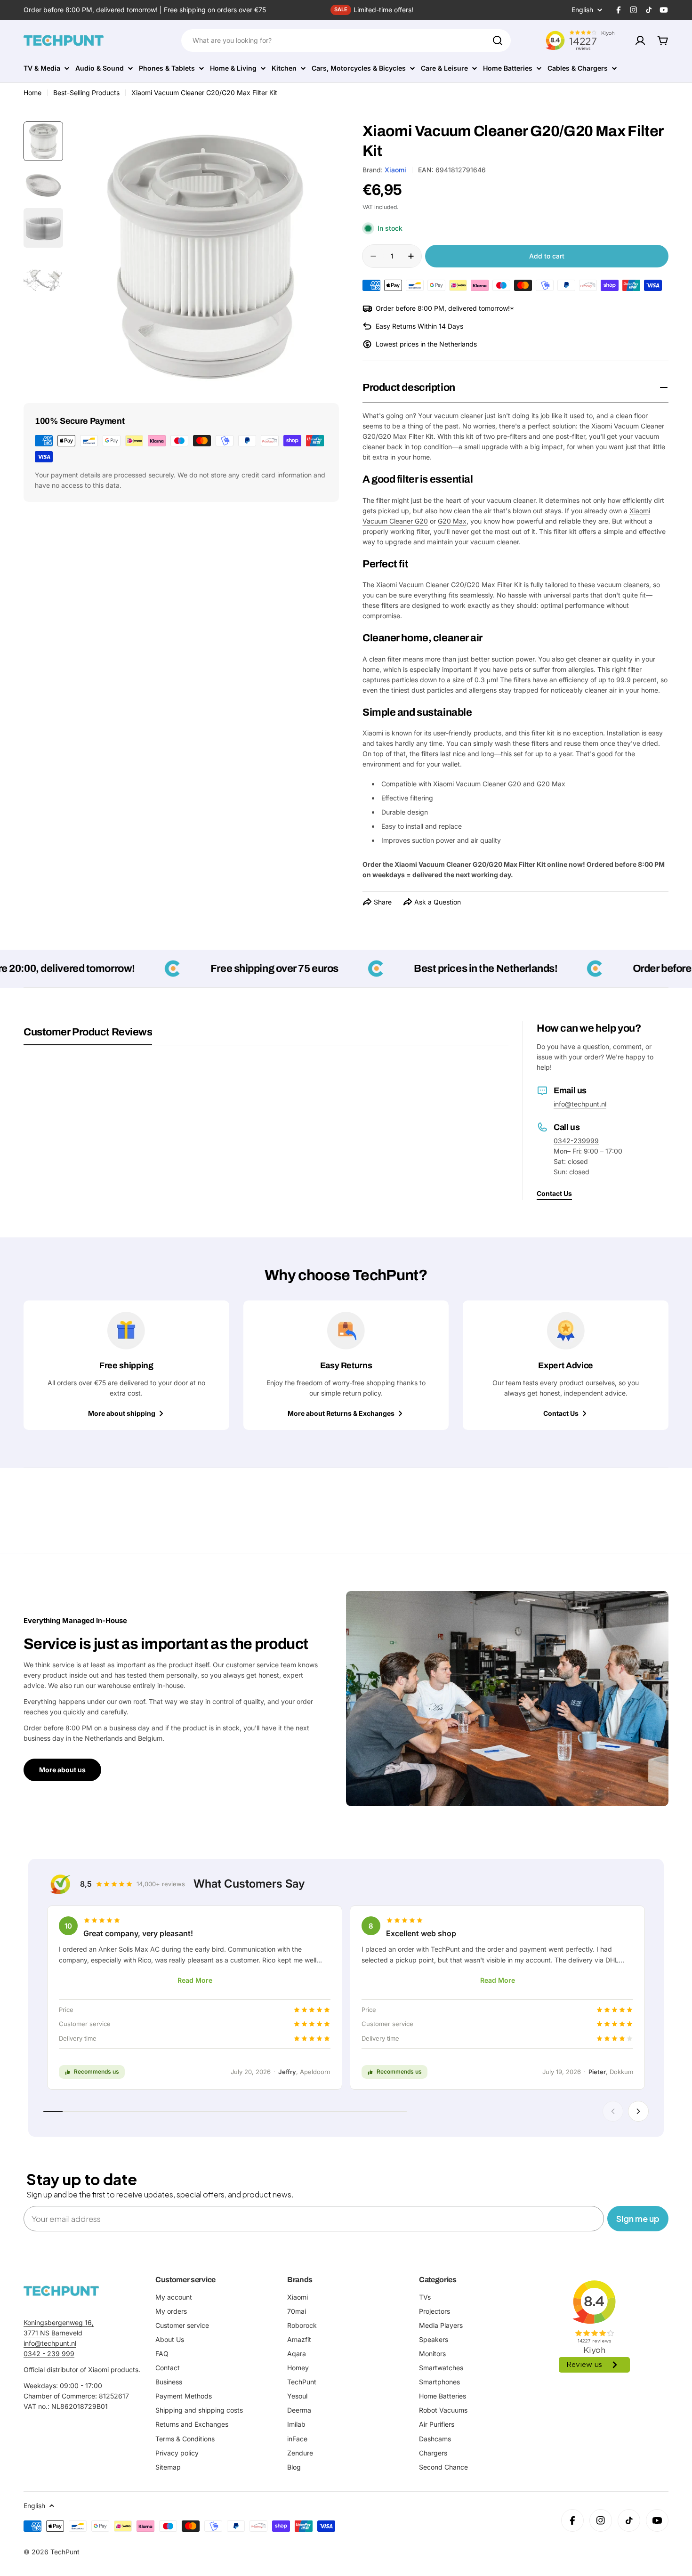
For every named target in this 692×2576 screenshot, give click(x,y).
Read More (195, 1980)
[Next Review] (638, 2111)
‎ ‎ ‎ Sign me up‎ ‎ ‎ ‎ (638, 2218)
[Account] (640, 40)
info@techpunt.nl (580, 1104)
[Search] (498, 40)
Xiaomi (395, 170)
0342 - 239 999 (49, 2354)
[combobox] (346, 40)
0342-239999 (576, 1141)
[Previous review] (613, 2111)
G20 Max (452, 521)
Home (32, 93)
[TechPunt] (61, 2291)
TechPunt (65, 2552)
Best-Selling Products (86, 93)
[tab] (88, 1035)
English (582, 10)
